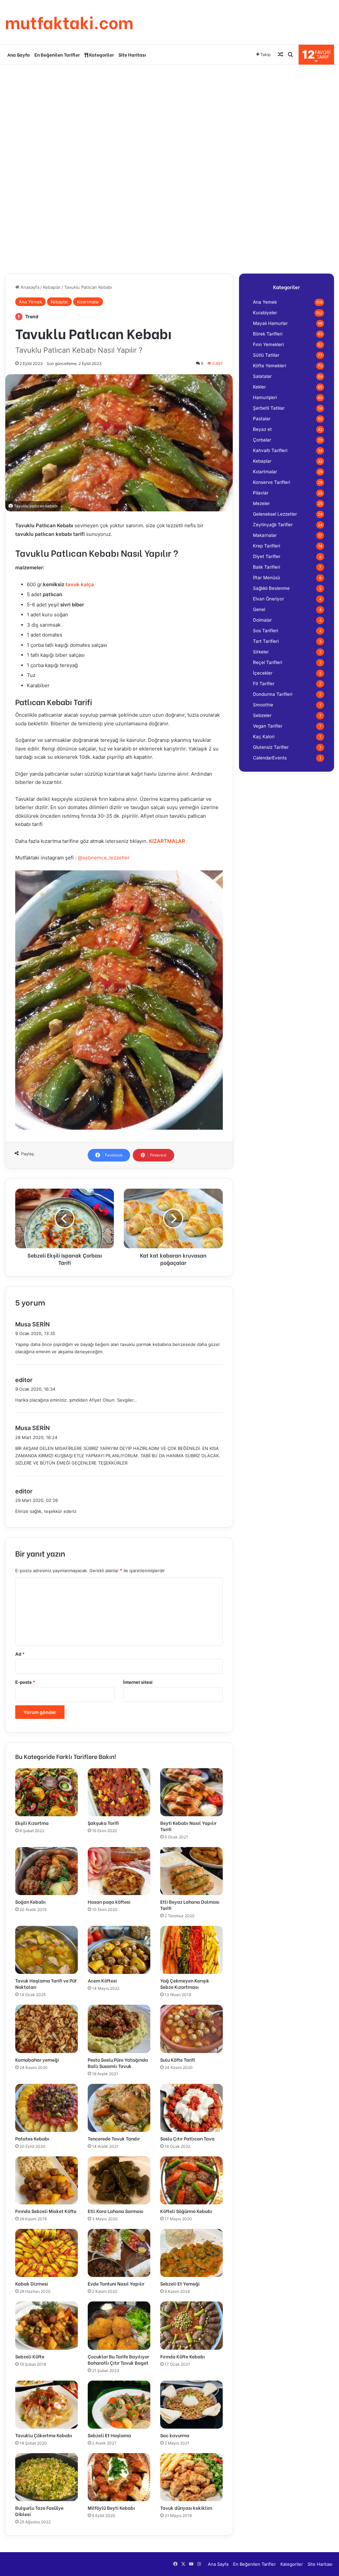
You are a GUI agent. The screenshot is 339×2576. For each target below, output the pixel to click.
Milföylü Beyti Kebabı (111, 2508)
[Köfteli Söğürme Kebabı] (192, 2180)
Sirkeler (261, 652)
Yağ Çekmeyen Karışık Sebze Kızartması (185, 1984)
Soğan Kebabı (30, 1902)
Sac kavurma (175, 2435)
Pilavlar (261, 493)
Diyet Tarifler (267, 556)
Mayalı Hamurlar (270, 323)
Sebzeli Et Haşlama (109, 2435)
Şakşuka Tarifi (103, 1823)
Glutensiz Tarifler (271, 747)
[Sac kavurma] (192, 2405)
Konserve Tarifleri (271, 482)
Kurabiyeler (265, 313)
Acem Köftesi (102, 1980)
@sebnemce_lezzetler (104, 858)
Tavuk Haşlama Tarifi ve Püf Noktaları (46, 1984)
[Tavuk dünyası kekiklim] (192, 2477)
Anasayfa (29, 287)
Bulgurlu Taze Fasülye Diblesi (39, 2511)
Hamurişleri (265, 397)
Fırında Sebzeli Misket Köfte (46, 2211)
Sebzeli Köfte (30, 2356)
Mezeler (261, 503)
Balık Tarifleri (266, 567)
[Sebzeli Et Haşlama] (119, 2405)
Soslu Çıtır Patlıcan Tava (187, 2138)
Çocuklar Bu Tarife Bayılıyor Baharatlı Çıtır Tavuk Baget (118, 2359)
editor (24, 1380)
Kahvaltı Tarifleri (270, 450)
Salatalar (262, 376)
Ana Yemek (30, 302)
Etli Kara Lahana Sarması (116, 2211)
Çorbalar (262, 440)
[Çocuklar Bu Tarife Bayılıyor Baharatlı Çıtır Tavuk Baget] (119, 2325)
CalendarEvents (270, 758)
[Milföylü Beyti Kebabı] (119, 2477)
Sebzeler (262, 715)
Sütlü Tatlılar (266, 355)
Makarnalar (265, 535)
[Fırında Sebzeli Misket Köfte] (47, 2180)
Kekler (259, 387)
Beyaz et (262, 429)
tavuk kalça (80, 584)
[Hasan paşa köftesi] (119, 1871)
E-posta (25, 1682)
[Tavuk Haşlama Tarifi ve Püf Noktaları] (47, 1950)
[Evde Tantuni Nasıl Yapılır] (119, 2253)
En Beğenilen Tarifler (57, 54)
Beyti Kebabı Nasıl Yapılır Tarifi (188, 1826)
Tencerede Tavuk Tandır (114, 2138)
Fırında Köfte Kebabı (183, 2356)
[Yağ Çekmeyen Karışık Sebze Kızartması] (192, 1950)
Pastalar (262, 419)
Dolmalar (262, 620)
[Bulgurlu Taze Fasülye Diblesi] (47, 2477)
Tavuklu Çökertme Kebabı (44, 2435)
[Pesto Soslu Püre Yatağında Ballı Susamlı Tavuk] (119, 2029)
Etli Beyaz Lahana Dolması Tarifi (190, 1905)
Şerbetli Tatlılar (269, 408)
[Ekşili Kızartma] (47, 1792)
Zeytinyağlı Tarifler (273, 525)
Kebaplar (52, 287)
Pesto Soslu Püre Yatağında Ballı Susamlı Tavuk (118, 2063)
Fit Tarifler (264, 684)
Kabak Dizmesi (32, 2283)
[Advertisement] (169, 118)
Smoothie (263, 705)
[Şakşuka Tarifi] (119, 1792)
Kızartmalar (88, 302)
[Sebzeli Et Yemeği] (192, 2253)
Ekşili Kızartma (32, 1823)
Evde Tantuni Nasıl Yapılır (116, 2283)
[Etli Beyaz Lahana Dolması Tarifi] (192, 1871)
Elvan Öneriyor (268, 599)
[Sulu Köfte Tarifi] (192, 2029)
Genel (259, 609)
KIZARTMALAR (167, 841)
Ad (20, 1654)
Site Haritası (132, 54)
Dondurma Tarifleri (273, 694)
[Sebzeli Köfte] (47, 2325)
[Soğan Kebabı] (47, 1871)
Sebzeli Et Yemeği (180, 2283)
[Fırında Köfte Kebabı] (192, 2325)
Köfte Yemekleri (269, 366)
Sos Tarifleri (266, 631)
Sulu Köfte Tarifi (178, 2060)
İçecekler (263, 673)
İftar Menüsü (266, 578)
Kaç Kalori (264, 737)
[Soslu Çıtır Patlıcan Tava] (192, 2108)
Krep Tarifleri (266, 546)
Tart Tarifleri (266, 641)
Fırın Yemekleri (268, 344)
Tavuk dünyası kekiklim (186, 2508)
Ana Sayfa (19, 54)
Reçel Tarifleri (267, 662)
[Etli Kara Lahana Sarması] (119, 2180)
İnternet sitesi (138, 1682)
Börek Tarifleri (268, 334)
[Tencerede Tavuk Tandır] (119, 2108)
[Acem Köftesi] (119, 1950)
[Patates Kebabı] (47, 2108)
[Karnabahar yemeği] (47, 2029)
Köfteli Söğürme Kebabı (186, 2211)
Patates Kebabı (32, 2138)
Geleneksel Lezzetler (275, 514)
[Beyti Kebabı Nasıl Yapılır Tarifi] (192, 1792)
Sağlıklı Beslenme (271, 588)
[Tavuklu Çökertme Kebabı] (47, 2405)
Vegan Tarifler (268, 726)
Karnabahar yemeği (37, 2060)
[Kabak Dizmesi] (47, 2253)
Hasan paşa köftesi (109, 1902)
